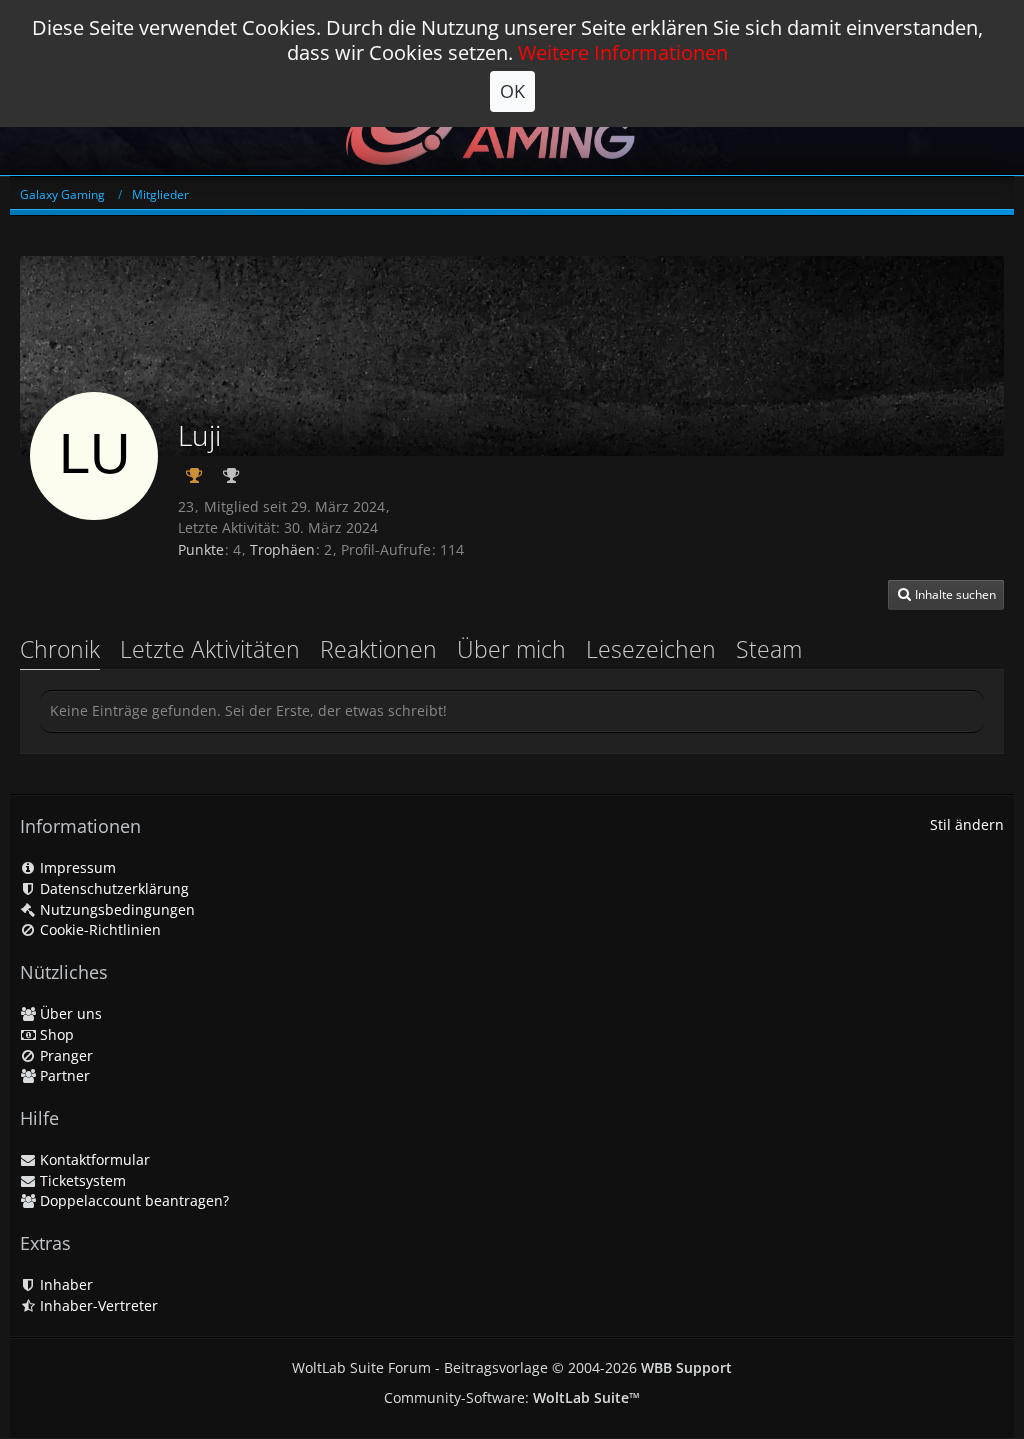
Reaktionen (378, 649)
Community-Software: (512, 1397)
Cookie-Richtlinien (98, 929)
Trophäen (282, 549)
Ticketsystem (81, 1180)
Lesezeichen (651, 649)
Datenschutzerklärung (112, 888)
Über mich (511, 649)
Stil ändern (967, 824)
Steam (769, 649)
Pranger (64, 1055)
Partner (63, 1075)
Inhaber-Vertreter (97, 1305)
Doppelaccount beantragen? (132, 1200)
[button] (946, 595)
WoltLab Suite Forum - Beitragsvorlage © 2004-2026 (512, 1367)
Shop (55, 1034)
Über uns (69, 1013)
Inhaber (64, 1284)
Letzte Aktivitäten (210, 649)
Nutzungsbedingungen (115, 909)
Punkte (201, 549)
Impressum (76, 867)
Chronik (60, 649)
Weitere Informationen (623, 52)
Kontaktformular (93, 1159)
